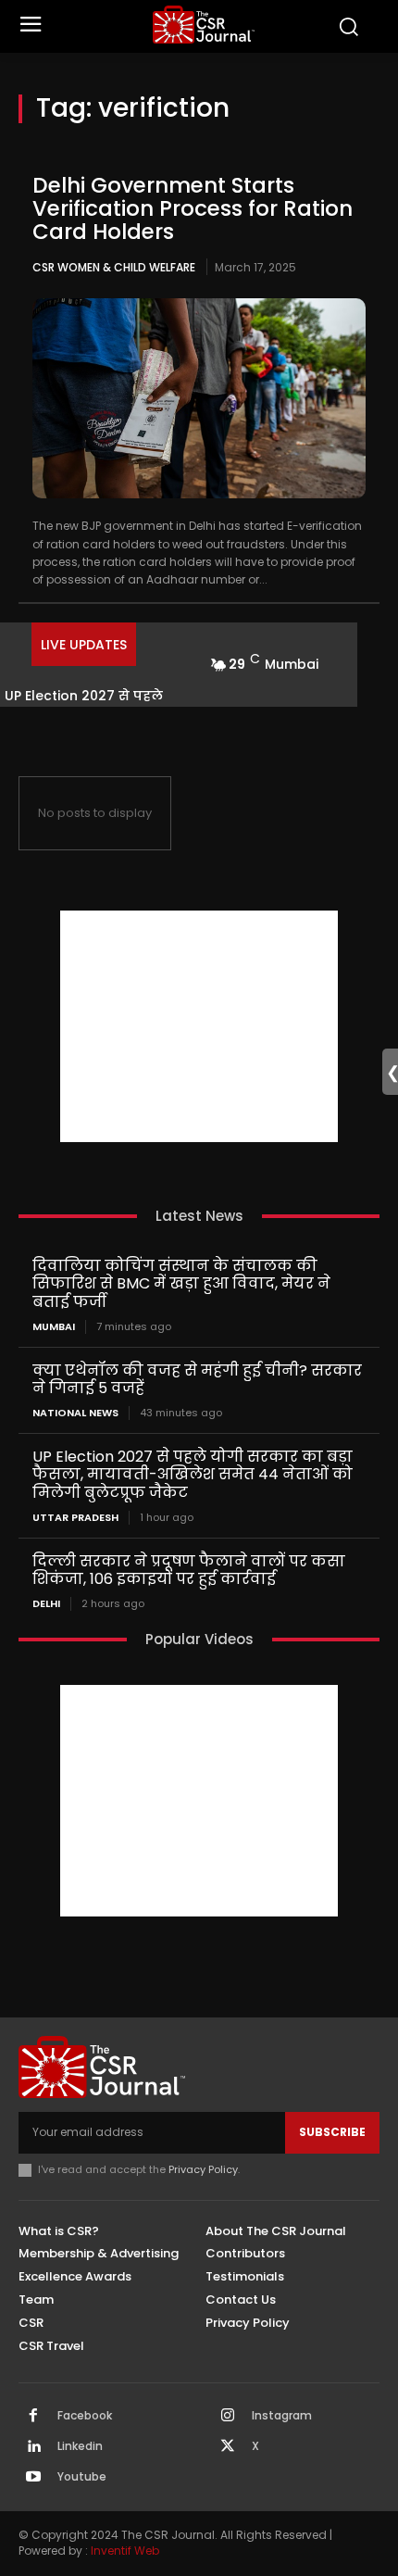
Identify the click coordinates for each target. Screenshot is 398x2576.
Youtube (82, 2477)
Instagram (282, 2416)
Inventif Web (125, 2551)
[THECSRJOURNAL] (204, 25)
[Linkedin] (33, 2447)
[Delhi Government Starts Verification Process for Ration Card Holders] (199, 398)
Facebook (85, 2416)
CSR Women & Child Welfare (114, 267)
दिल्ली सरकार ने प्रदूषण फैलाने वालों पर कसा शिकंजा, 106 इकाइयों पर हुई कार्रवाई (189, 1570)
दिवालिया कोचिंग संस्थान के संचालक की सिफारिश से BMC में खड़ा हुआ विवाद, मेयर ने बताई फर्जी (181, 1283)
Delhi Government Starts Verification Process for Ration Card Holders (193, 209)
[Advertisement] (199, 1026)
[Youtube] (33, 2478)
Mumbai (54, 1327)
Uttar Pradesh (75, 1518)
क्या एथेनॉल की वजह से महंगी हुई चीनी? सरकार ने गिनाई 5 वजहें (197, 1379)
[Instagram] (228, 2417)
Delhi (46, 1604)
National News (75, 1413)
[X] (228, 2447)
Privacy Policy (203, 2169)
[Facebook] (33, 2417)
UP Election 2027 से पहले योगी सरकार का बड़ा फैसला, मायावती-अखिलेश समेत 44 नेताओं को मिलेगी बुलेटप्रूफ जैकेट (193, 1474)
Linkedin (80, 2446)
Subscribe (332, 2132)
